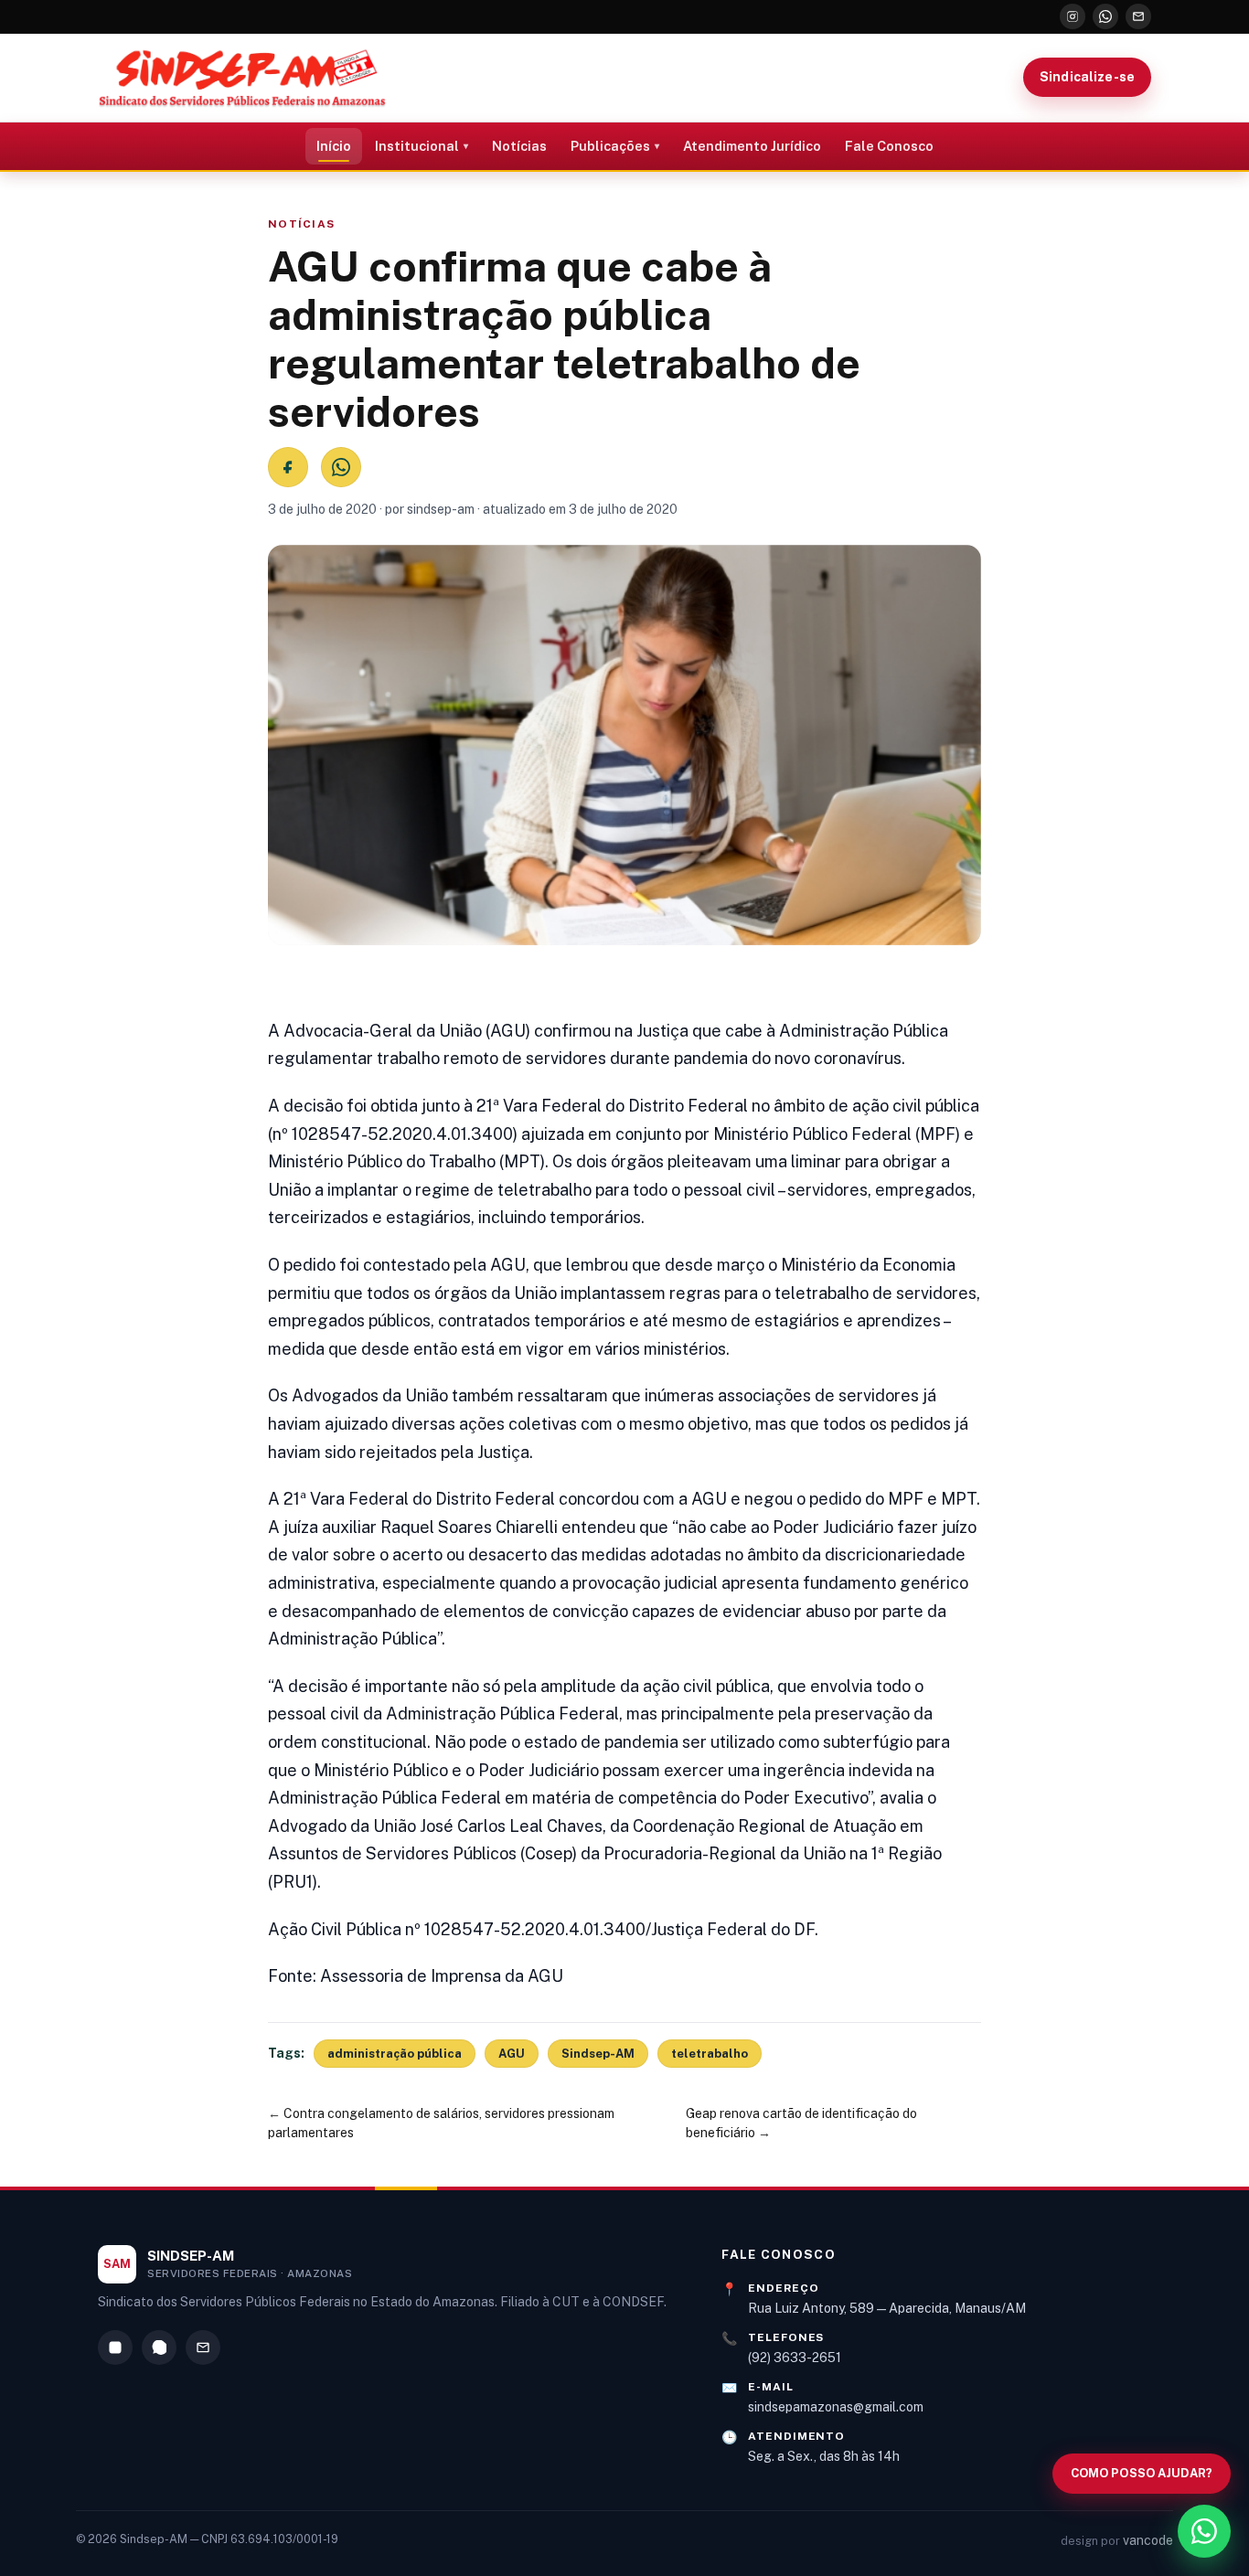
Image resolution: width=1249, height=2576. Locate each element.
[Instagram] (1073, 16)
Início (334, 146)
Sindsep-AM (598, 2054)
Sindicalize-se (1087, 77)
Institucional (417, 146)
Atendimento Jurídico (752, 146)
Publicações (610, 146)
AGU (512, 2054)
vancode (1148, 2540)
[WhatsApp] (1105, 16)
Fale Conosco (889, 146)
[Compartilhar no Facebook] (288, 467)
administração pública (395, 2054)
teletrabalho (710, 2054)
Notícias (519, 146)
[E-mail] (1138, 16)
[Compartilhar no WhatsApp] (341, 467)
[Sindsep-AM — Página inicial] (242, 78)
